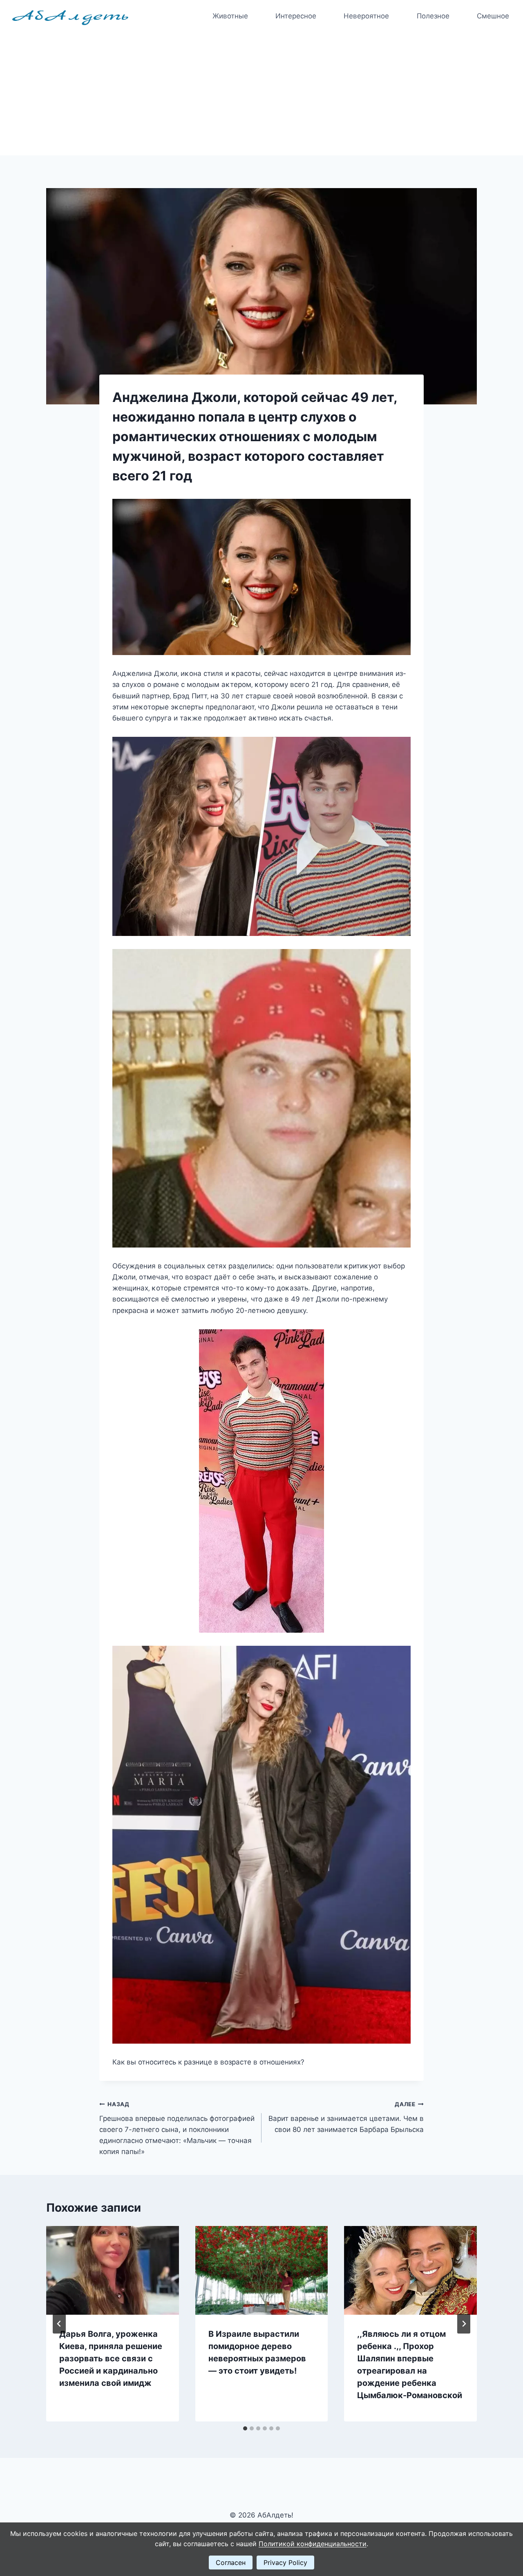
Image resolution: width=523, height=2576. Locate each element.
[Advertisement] (261, 94)
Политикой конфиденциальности (313, 2544)
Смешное (493, 16)
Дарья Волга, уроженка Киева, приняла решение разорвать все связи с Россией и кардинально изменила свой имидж (111, 2358)
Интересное (296, 16)
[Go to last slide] (59, 2324)
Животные (230, 16)
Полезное (433, 16)
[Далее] (464, 2324)
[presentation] (113, 2270)
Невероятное (366, 16)
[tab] (245, 2428)
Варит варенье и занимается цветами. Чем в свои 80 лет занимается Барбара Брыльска (346, 2117)
